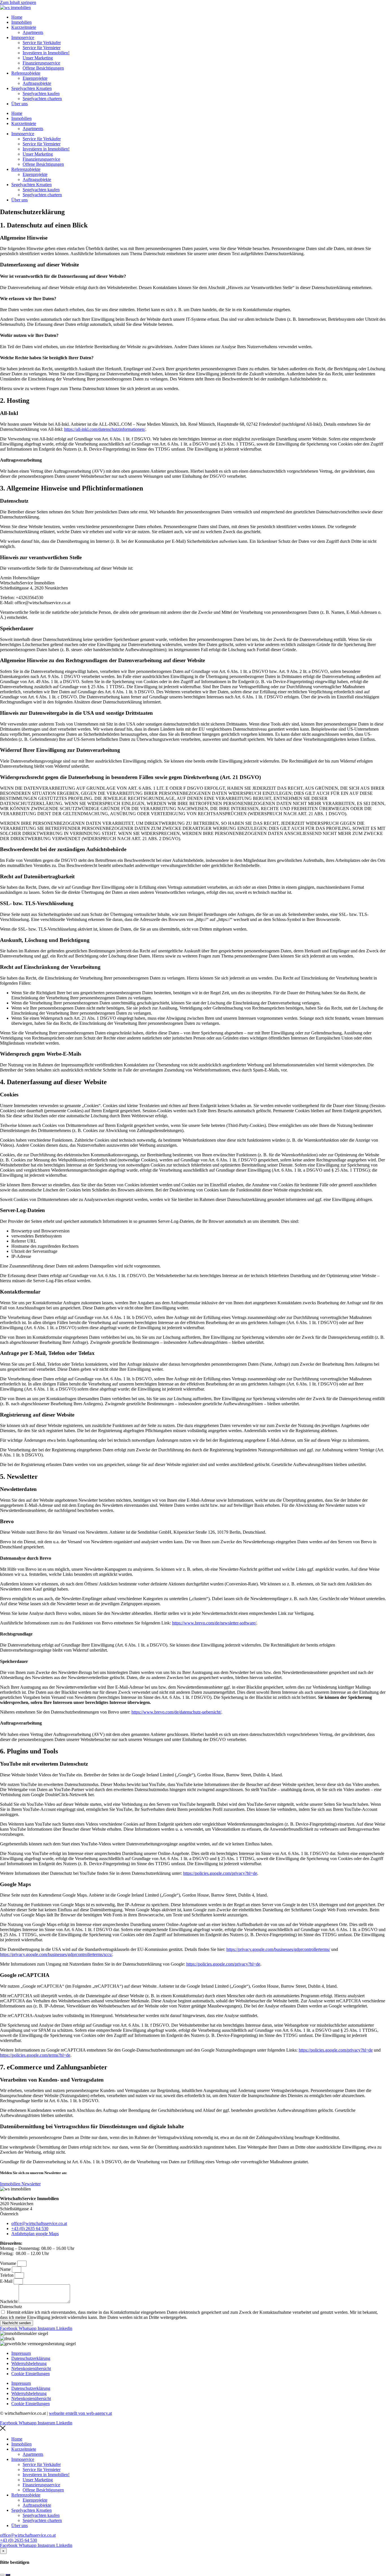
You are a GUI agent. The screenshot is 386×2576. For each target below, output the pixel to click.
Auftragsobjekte (37, 83)
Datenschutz (11, 2307)
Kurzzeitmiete (24, 27)
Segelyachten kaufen (41, 93)
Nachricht (9, 2301)
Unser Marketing (38, 58)
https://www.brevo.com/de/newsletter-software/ (214, 1623)
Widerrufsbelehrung (29, 2363)
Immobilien (21, 22)
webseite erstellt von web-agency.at (80, 2413)
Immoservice (23, 37)
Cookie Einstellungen (31, 2374)
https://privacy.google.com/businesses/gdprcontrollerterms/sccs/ (56, 1954)
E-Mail (7, 2281)
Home (17, 17)
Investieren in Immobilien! (46, 53)
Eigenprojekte (35, 78)
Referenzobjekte (26, 73)
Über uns (19, 104)
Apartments (33, 32)
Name (6, 2269)
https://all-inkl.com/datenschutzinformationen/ (105, 429)
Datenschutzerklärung (31, 2358)
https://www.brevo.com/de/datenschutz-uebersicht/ (176, 1712)
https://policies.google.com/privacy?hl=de (220, 1873)
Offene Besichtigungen (43, 68)
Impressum (21, 2353)
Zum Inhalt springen (18, 2)
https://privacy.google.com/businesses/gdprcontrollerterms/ (278, 1949)
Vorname (9, 2263)
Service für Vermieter (42, 48)
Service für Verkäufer (42, 43)
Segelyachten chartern (42, 99)
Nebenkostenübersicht (31, 2369)
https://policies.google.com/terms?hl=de (35, 2055)
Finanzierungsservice (41, 63)
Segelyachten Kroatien (32, 88)
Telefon (7, 2275)
